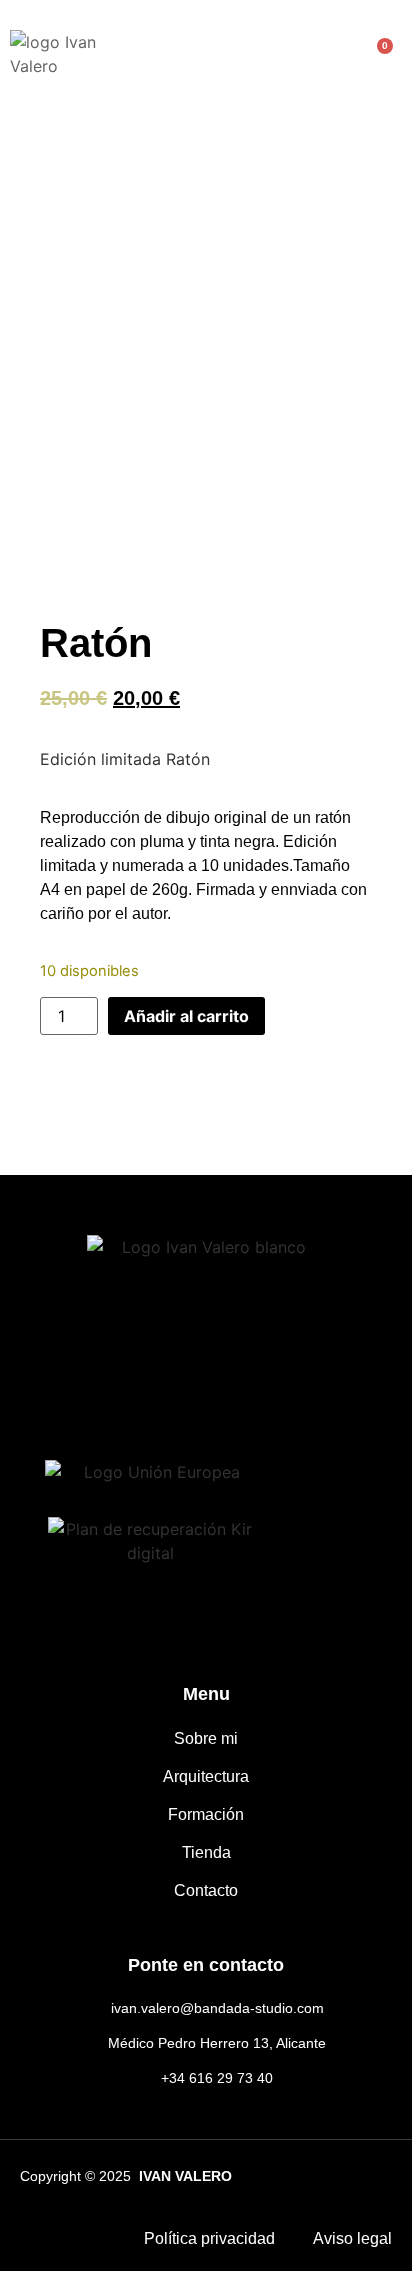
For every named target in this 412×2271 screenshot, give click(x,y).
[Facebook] (106, 1380)
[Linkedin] (305, 1380)
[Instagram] (172, 1380)
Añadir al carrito (186, 1016)
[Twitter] (239, 1380)
